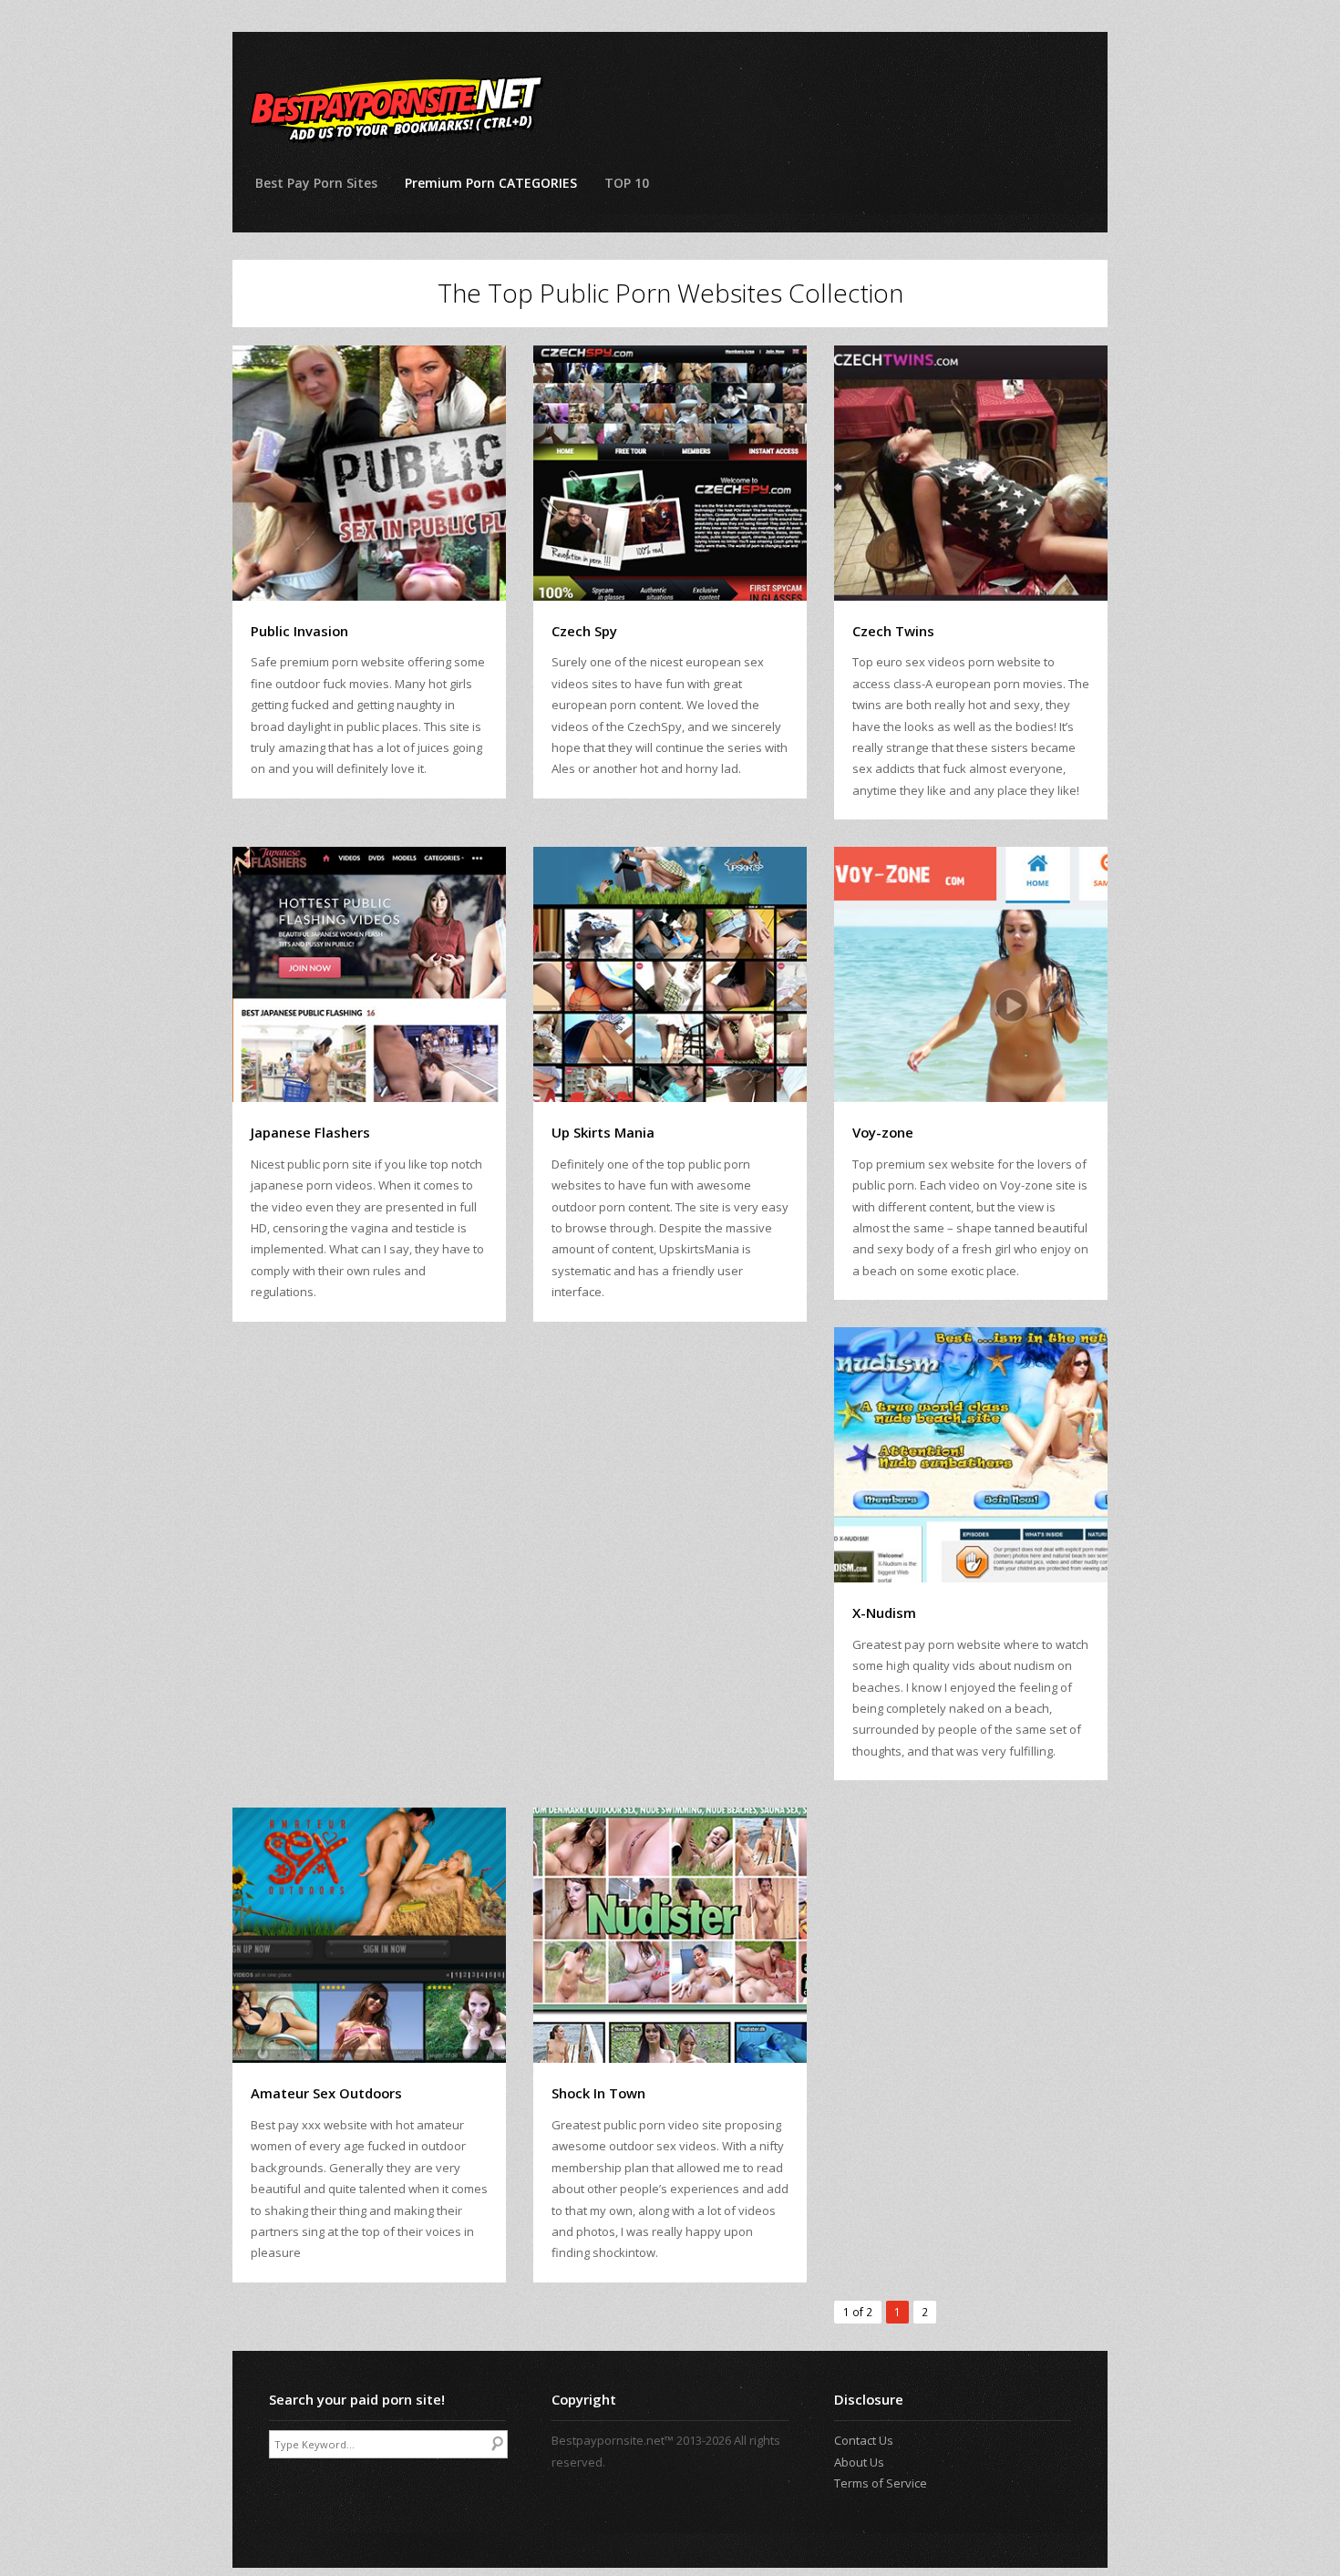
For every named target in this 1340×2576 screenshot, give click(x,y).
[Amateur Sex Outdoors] (369, 1935)
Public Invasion (299, 631)
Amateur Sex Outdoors (326, 2093)
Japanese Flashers (310, 1132)
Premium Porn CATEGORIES (491, 183)
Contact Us (864, 2440)
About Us (859, 2462)
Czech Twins (893, 631)
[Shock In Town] (670, 1935)
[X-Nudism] (971, 1455)
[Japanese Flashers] (369, 974)
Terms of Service (881, 2483)
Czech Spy (584, 631)
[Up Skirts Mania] (670, 974)
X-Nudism (884, 1613)
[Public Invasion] (369, 473)
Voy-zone (883, 1132)
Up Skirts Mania (603, 1132)
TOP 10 (627, 183)
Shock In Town (598, 2093)
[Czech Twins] (971, 473)
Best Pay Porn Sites (316, 183)
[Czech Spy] (670, 473)
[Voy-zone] (971, 974)
